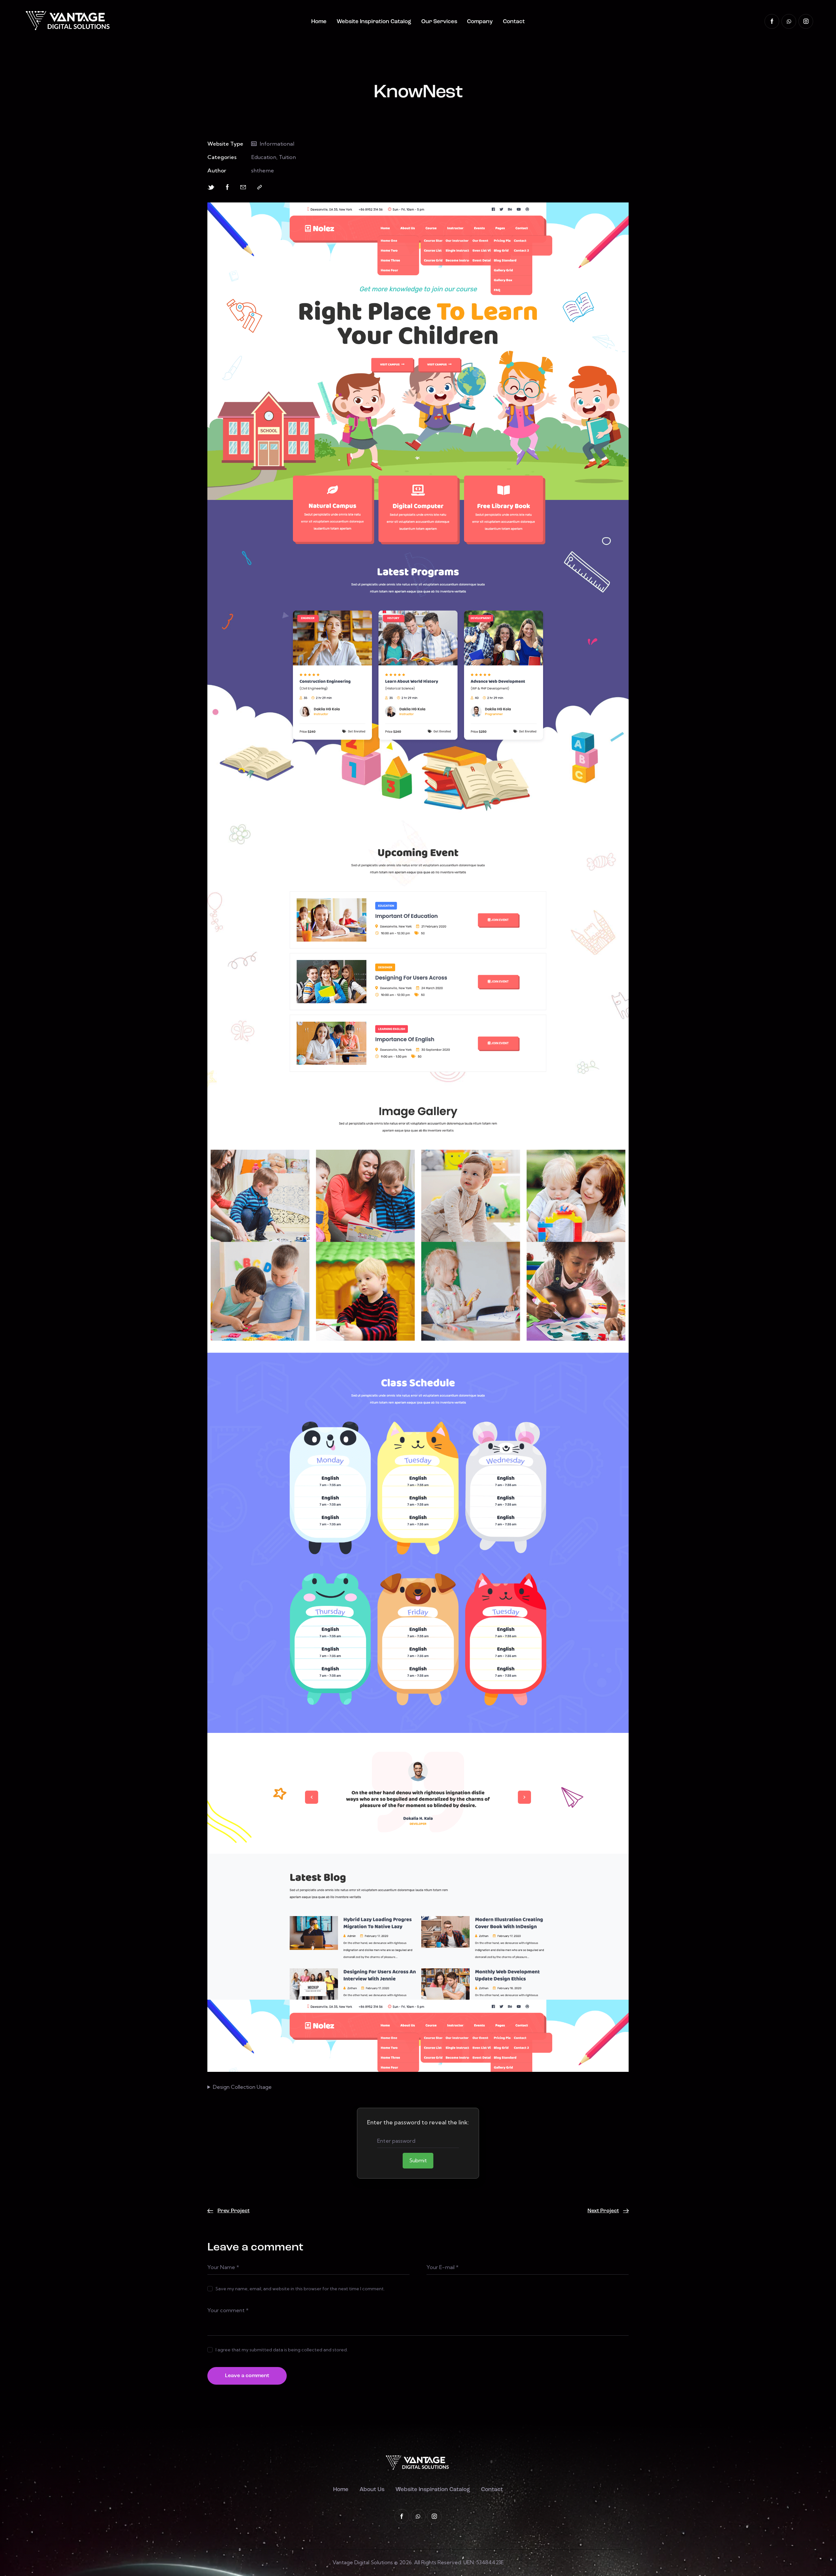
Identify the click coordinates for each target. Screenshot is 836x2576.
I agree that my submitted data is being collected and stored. (282, 2350)
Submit (418, 2160)
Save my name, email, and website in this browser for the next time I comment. (300, 2289)
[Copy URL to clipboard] (260, 187)
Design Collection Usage (242, 2087)
